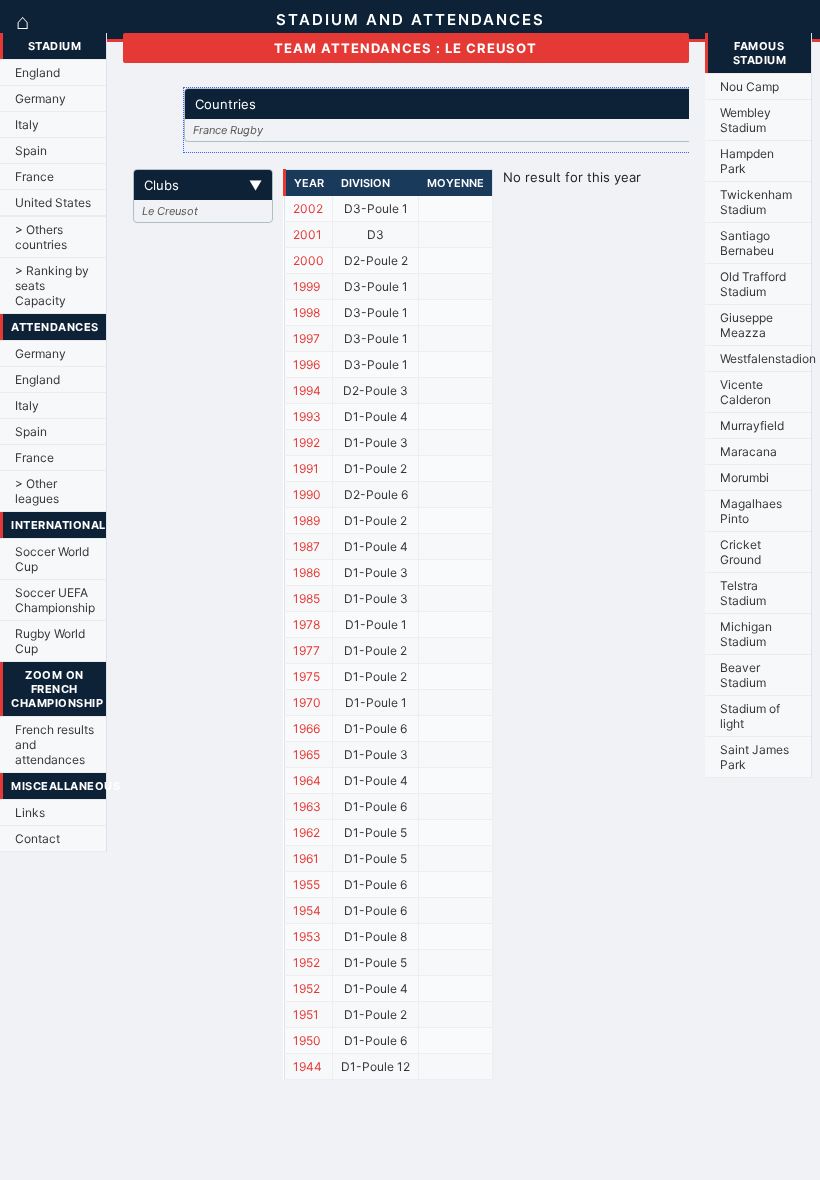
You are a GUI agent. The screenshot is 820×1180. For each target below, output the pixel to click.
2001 (307, 234)
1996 (306, 364)
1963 (307, 806)
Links (30, 812)
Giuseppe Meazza (746, 325)
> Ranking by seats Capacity (52, 285)
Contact (37, 838)
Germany (40, 98)
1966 (306, 728)
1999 (306, 286)
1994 (307, 390)
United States (53, 202)
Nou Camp (749, 86)
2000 (308, 260)
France (34, 176)
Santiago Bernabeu (747, 243)
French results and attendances (54, 744)
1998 (306, 312)
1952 (306, 962)
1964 (307, 780)
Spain (31, 150)
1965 (306, 754)
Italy (27, 124)
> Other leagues (37, 491)
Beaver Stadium (743, 675)
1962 (306, 832)
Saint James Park (754, 757)
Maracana (748, 451)
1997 (306, 338)
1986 (306, 572)
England (37, 72)
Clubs (203, 185)
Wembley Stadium (745, 120)
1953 (307, 936)
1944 (307, 1066)
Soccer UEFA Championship (55, 600)
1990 (307, 494)
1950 (307, 1040)
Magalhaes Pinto (751, 511)
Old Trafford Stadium (753, 284)
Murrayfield (752, 425)
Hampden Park (747, 161)
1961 (306, 858)
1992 (306, 442)
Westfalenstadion (765, 358)
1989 (306, 520)
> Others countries (41, 237)
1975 (306, 676)
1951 (306, 1014)
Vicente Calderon (745, 392)
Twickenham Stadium (756, 202)
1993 (307, 416)
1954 (307, 910)
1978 (306, 624)
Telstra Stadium (743, 593)
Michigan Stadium (746, 634)
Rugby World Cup (50, 641)
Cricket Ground (740, 552)
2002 (308, 208)
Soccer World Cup (52, 559)
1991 (306, 468)
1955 (306, 884)
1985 (306, 598)
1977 (306, 650)
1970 (307, 702)
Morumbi (744, 477)
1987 (306, 546)
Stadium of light (750, 716)
